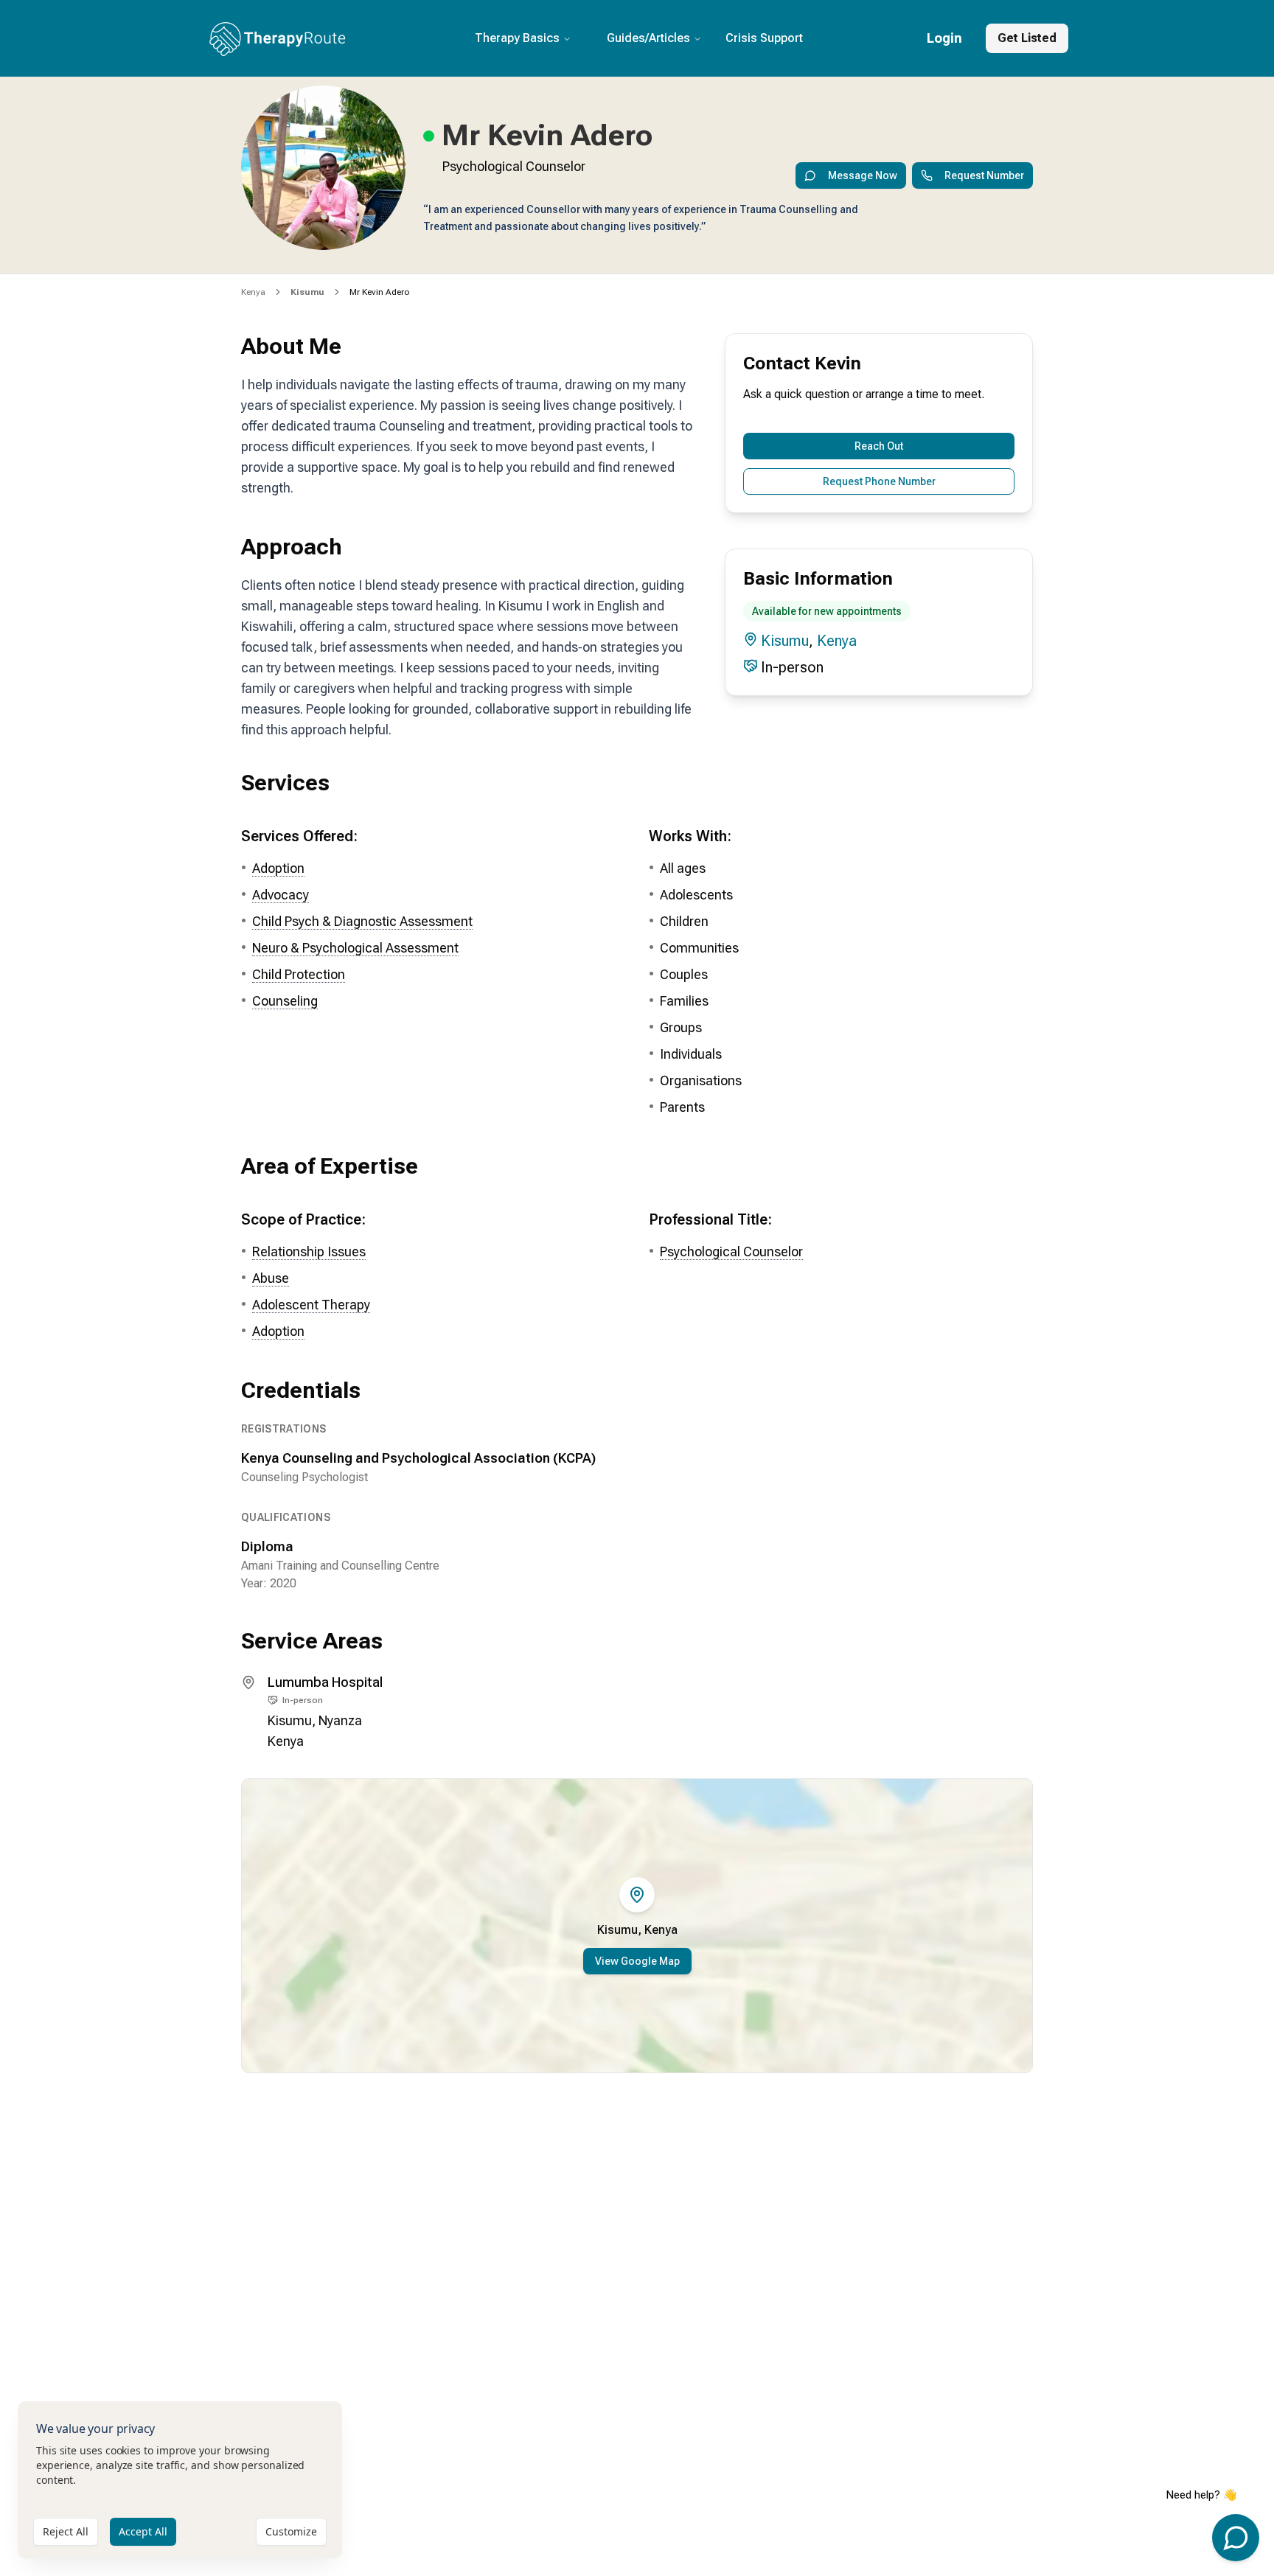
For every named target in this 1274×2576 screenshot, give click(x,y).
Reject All (66, 2531)
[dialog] (180, 2480)
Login (944, 38)
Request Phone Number (879, 481)
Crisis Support (764, 38)
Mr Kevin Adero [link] (379, 292)
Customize (291, 2531)
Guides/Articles (648, 38)
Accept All (143, 2531)
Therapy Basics (517, 38)
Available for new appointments (827, 611)
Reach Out (879, 446)
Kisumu (785, 641)
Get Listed (1027, 38)
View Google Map (637, 1961)
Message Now (863, 175)
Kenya (253, 292)
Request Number (984, 175)
